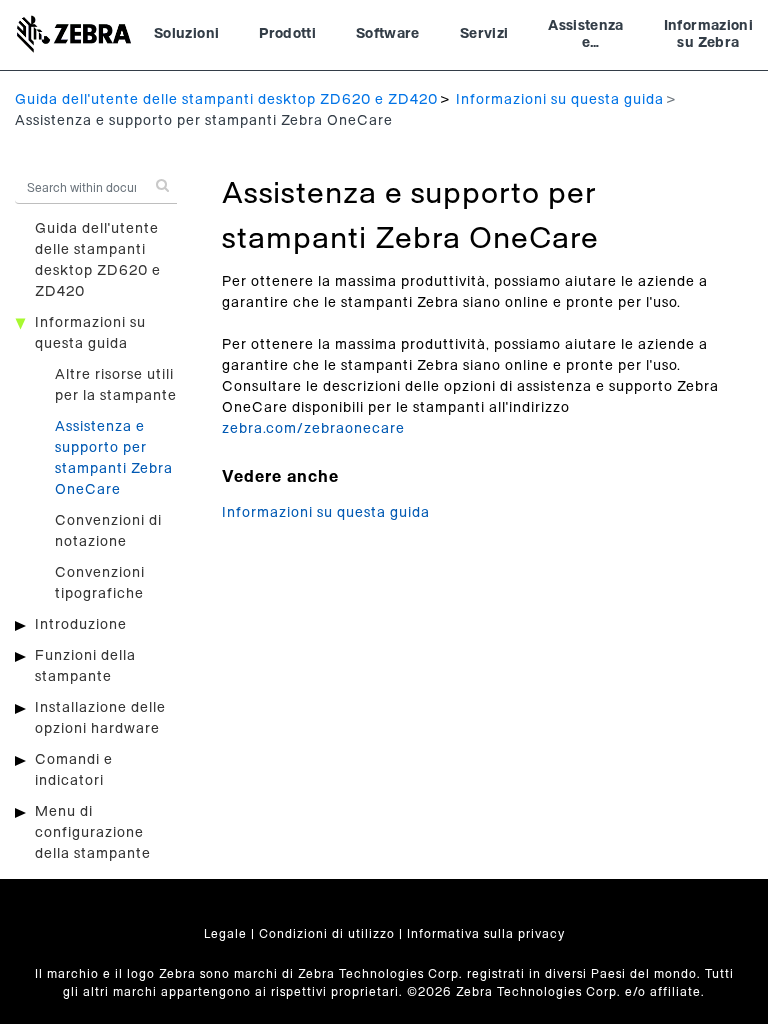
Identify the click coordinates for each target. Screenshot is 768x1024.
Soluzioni (186, 34)
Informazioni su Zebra (708, 35)
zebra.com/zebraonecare (313, 429)
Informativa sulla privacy (486, 934)
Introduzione (81, 625)
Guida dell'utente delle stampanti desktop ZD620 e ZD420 (226, 100)
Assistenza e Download (586, 37)
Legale (225, 934)
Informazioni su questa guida (560, 100)
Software (388, 34)
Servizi (484, 34)
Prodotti (287, 34)
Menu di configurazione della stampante (93, 833)
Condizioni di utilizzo (327, 934)
